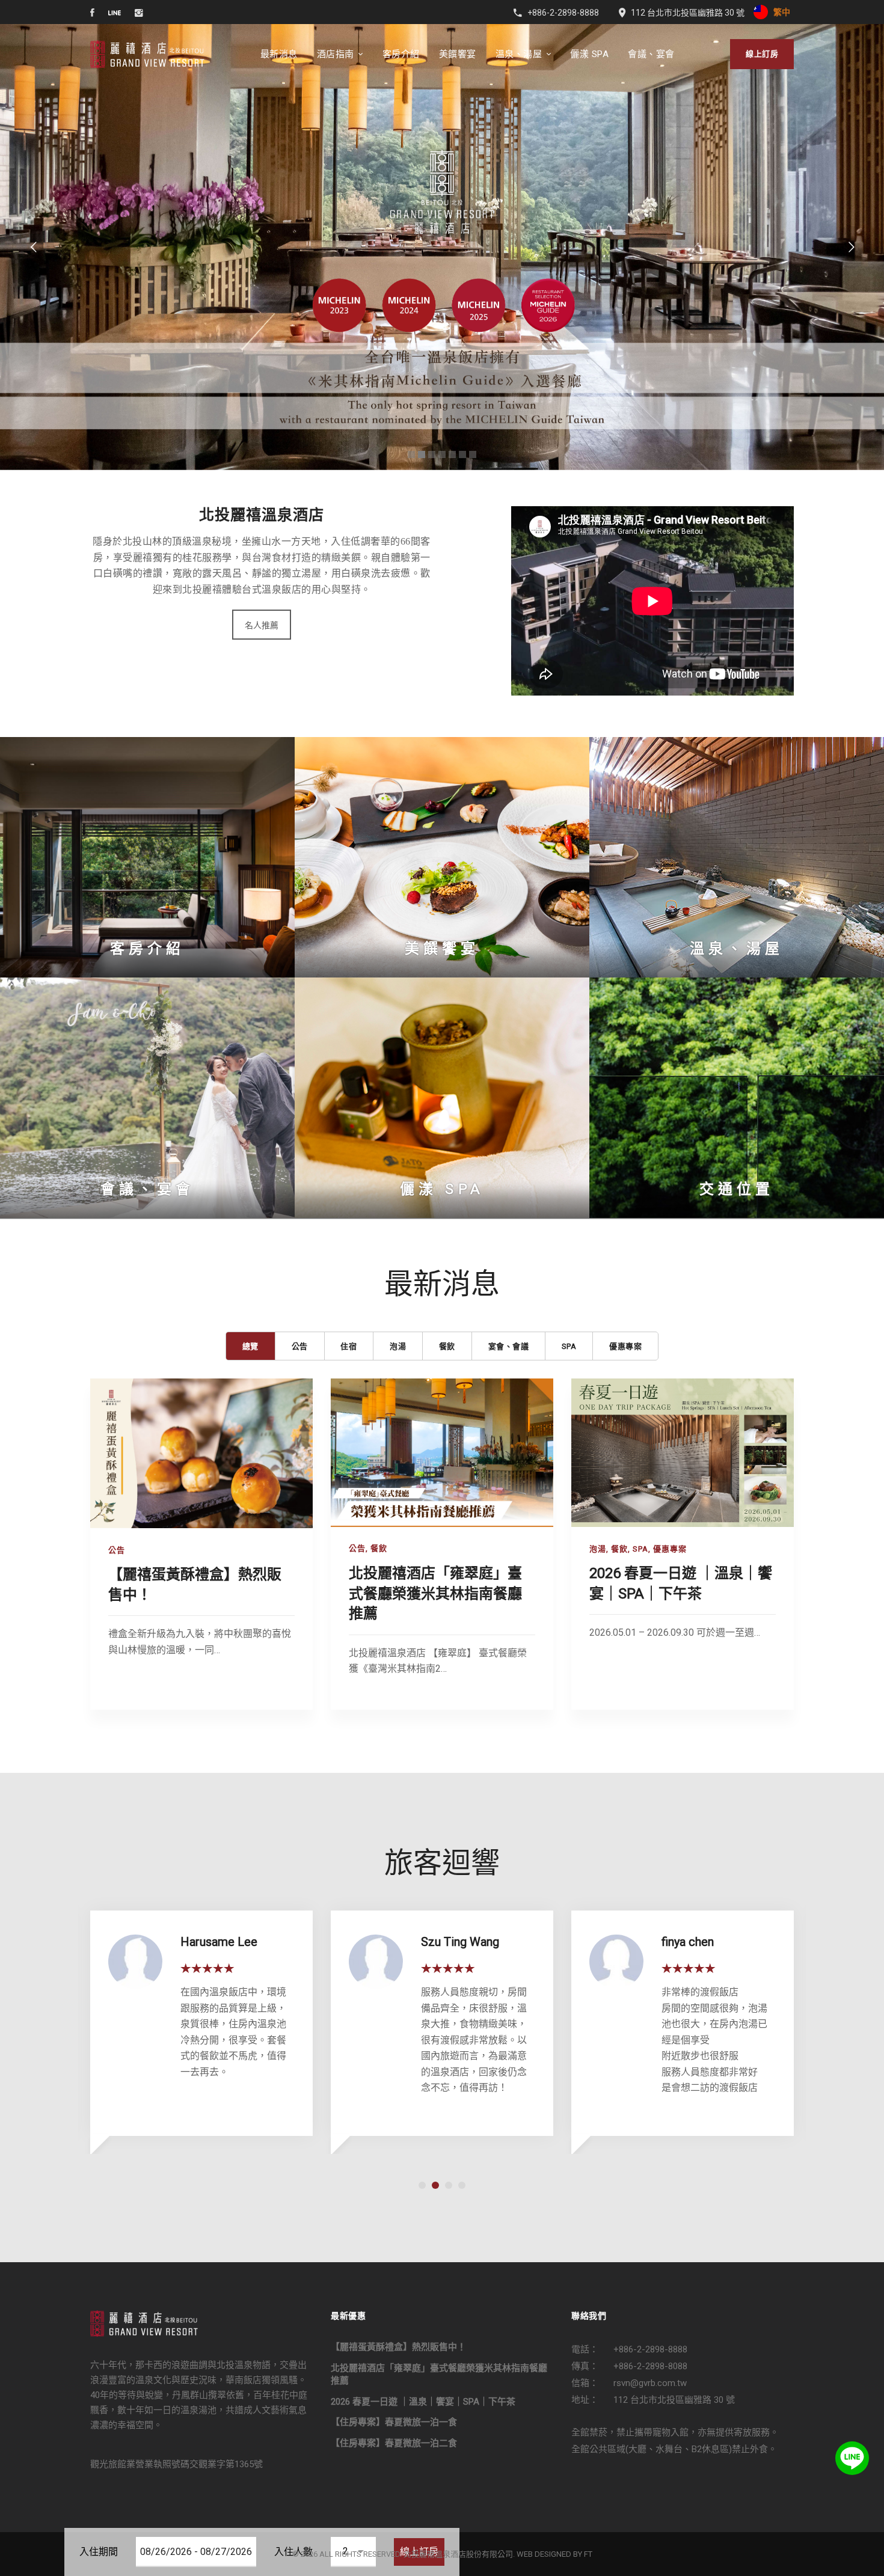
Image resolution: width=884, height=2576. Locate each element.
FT (588, 2554)
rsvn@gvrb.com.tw (650, 2383)
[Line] (852, 2458)
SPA (640, 1549)
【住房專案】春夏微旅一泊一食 (394, 2422)
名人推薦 (262, 625)
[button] (422, 2185)
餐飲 (379, 1549)
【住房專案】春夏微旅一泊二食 (394, 2443)
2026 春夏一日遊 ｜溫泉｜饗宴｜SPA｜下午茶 (423, 2402)
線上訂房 (762, 54)
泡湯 (598, 1549)
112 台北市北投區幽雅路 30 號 (674, 2400)
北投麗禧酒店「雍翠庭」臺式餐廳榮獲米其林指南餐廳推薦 (435, 1593)
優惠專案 (670, 1549)
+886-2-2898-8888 (650, 2349)
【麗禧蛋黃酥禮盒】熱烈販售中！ (398, 2347)
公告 (117, 1550)
